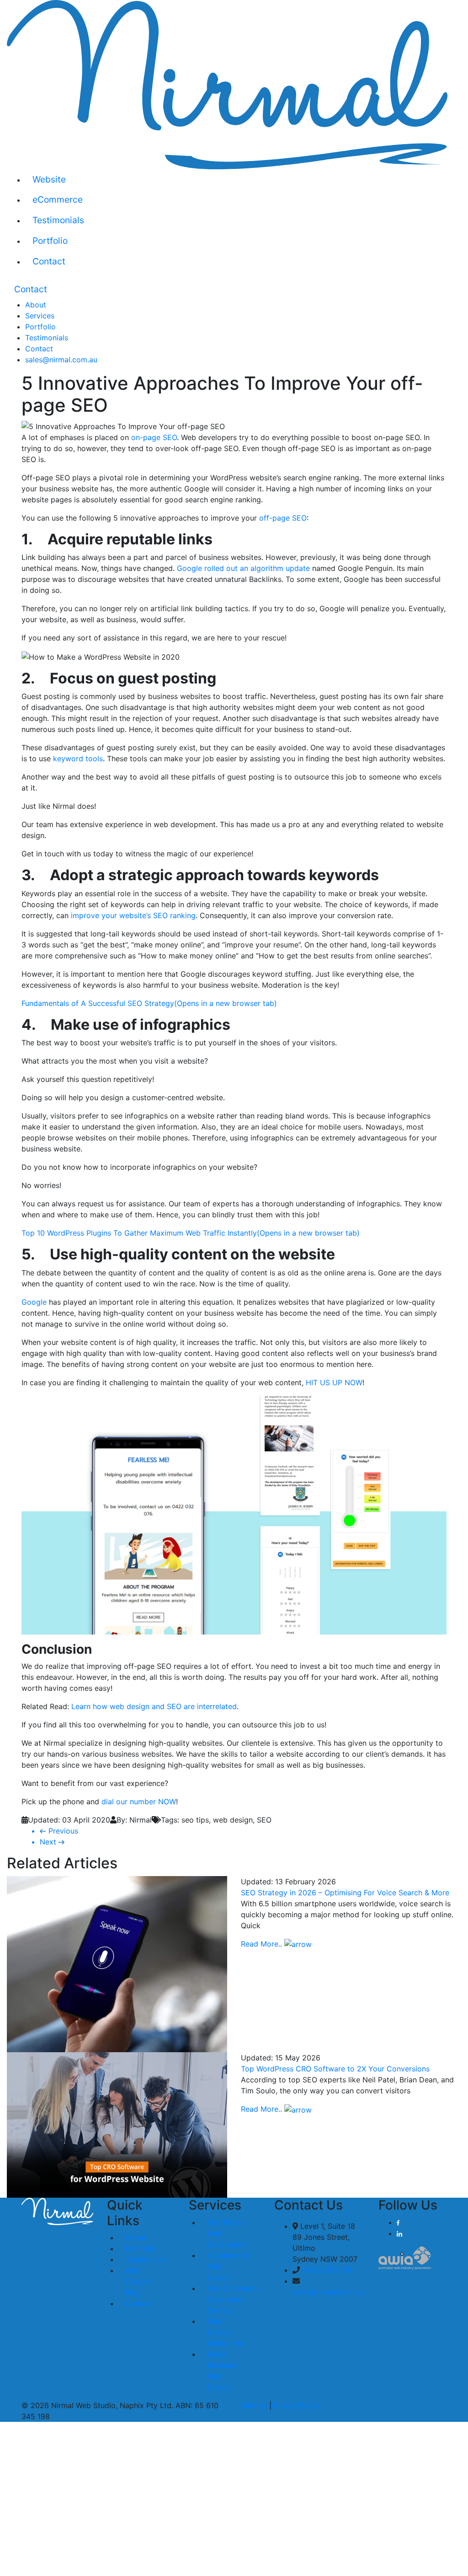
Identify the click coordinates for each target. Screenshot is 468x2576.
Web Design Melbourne (225, 2332)
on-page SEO (154, 437)
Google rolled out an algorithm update (243, 568)
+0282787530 (326, 2270)
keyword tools (77, 758)
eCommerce (58, 199)
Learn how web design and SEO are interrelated (154, 1706)
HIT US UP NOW (334, 1382)
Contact (49, 261)
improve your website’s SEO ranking (133, 915)
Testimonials (58, 220)
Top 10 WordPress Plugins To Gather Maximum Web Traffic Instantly (191, 1233)
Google (34, 1302)
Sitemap (255, 2405)
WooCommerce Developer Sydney (234, 2299)
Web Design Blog (137, 2281)
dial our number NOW (139, 1802)
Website (49, 179)
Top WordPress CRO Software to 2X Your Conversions (335, 2069)
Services (40, 316)
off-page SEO (283, 518)
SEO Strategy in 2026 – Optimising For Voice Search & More (345, 1893)
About (36, 305)
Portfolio (50, 241)
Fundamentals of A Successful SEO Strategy (149, 1003)
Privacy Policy (296, 2405)
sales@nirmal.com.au (61, 360)
